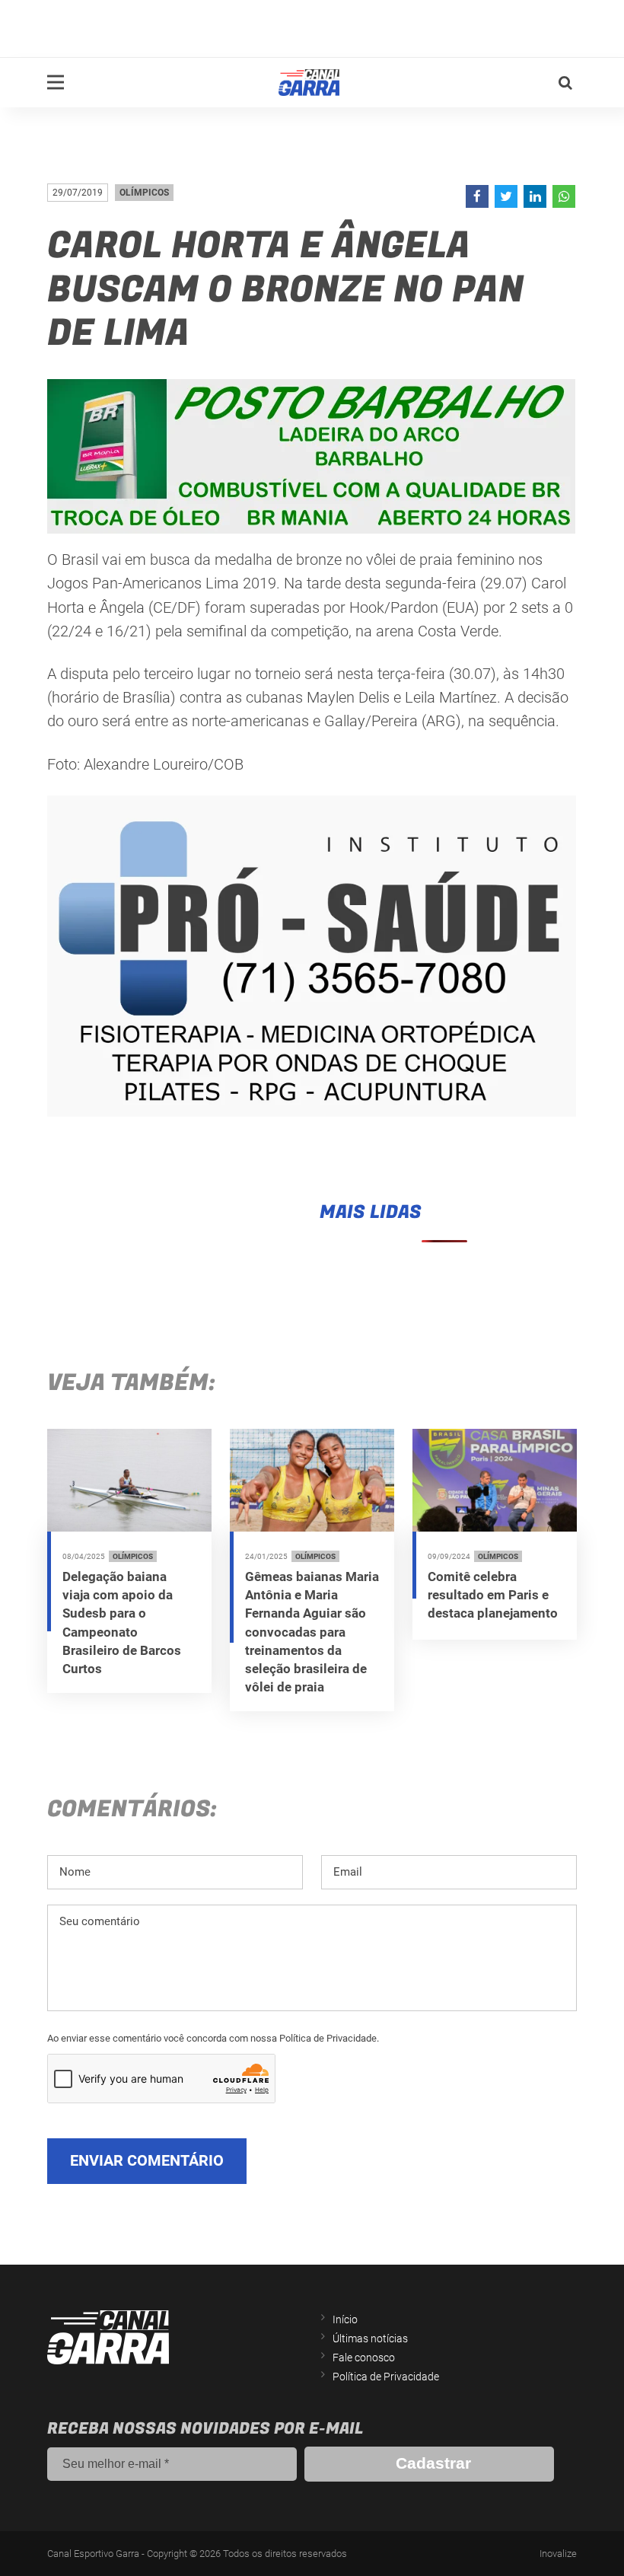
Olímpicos (144, 193)
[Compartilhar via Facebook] (477, 196)
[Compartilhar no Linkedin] (535, 196)
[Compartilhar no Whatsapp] (564, 196)
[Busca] (565, 83)
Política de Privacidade (386, 2377)
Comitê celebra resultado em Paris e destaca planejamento (493, 1595)
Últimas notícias (370, 2338)
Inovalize (558, 2554)
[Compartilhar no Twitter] (506, 196)
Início (345, 2319)
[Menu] (56, 82)
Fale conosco (364, 2358)
